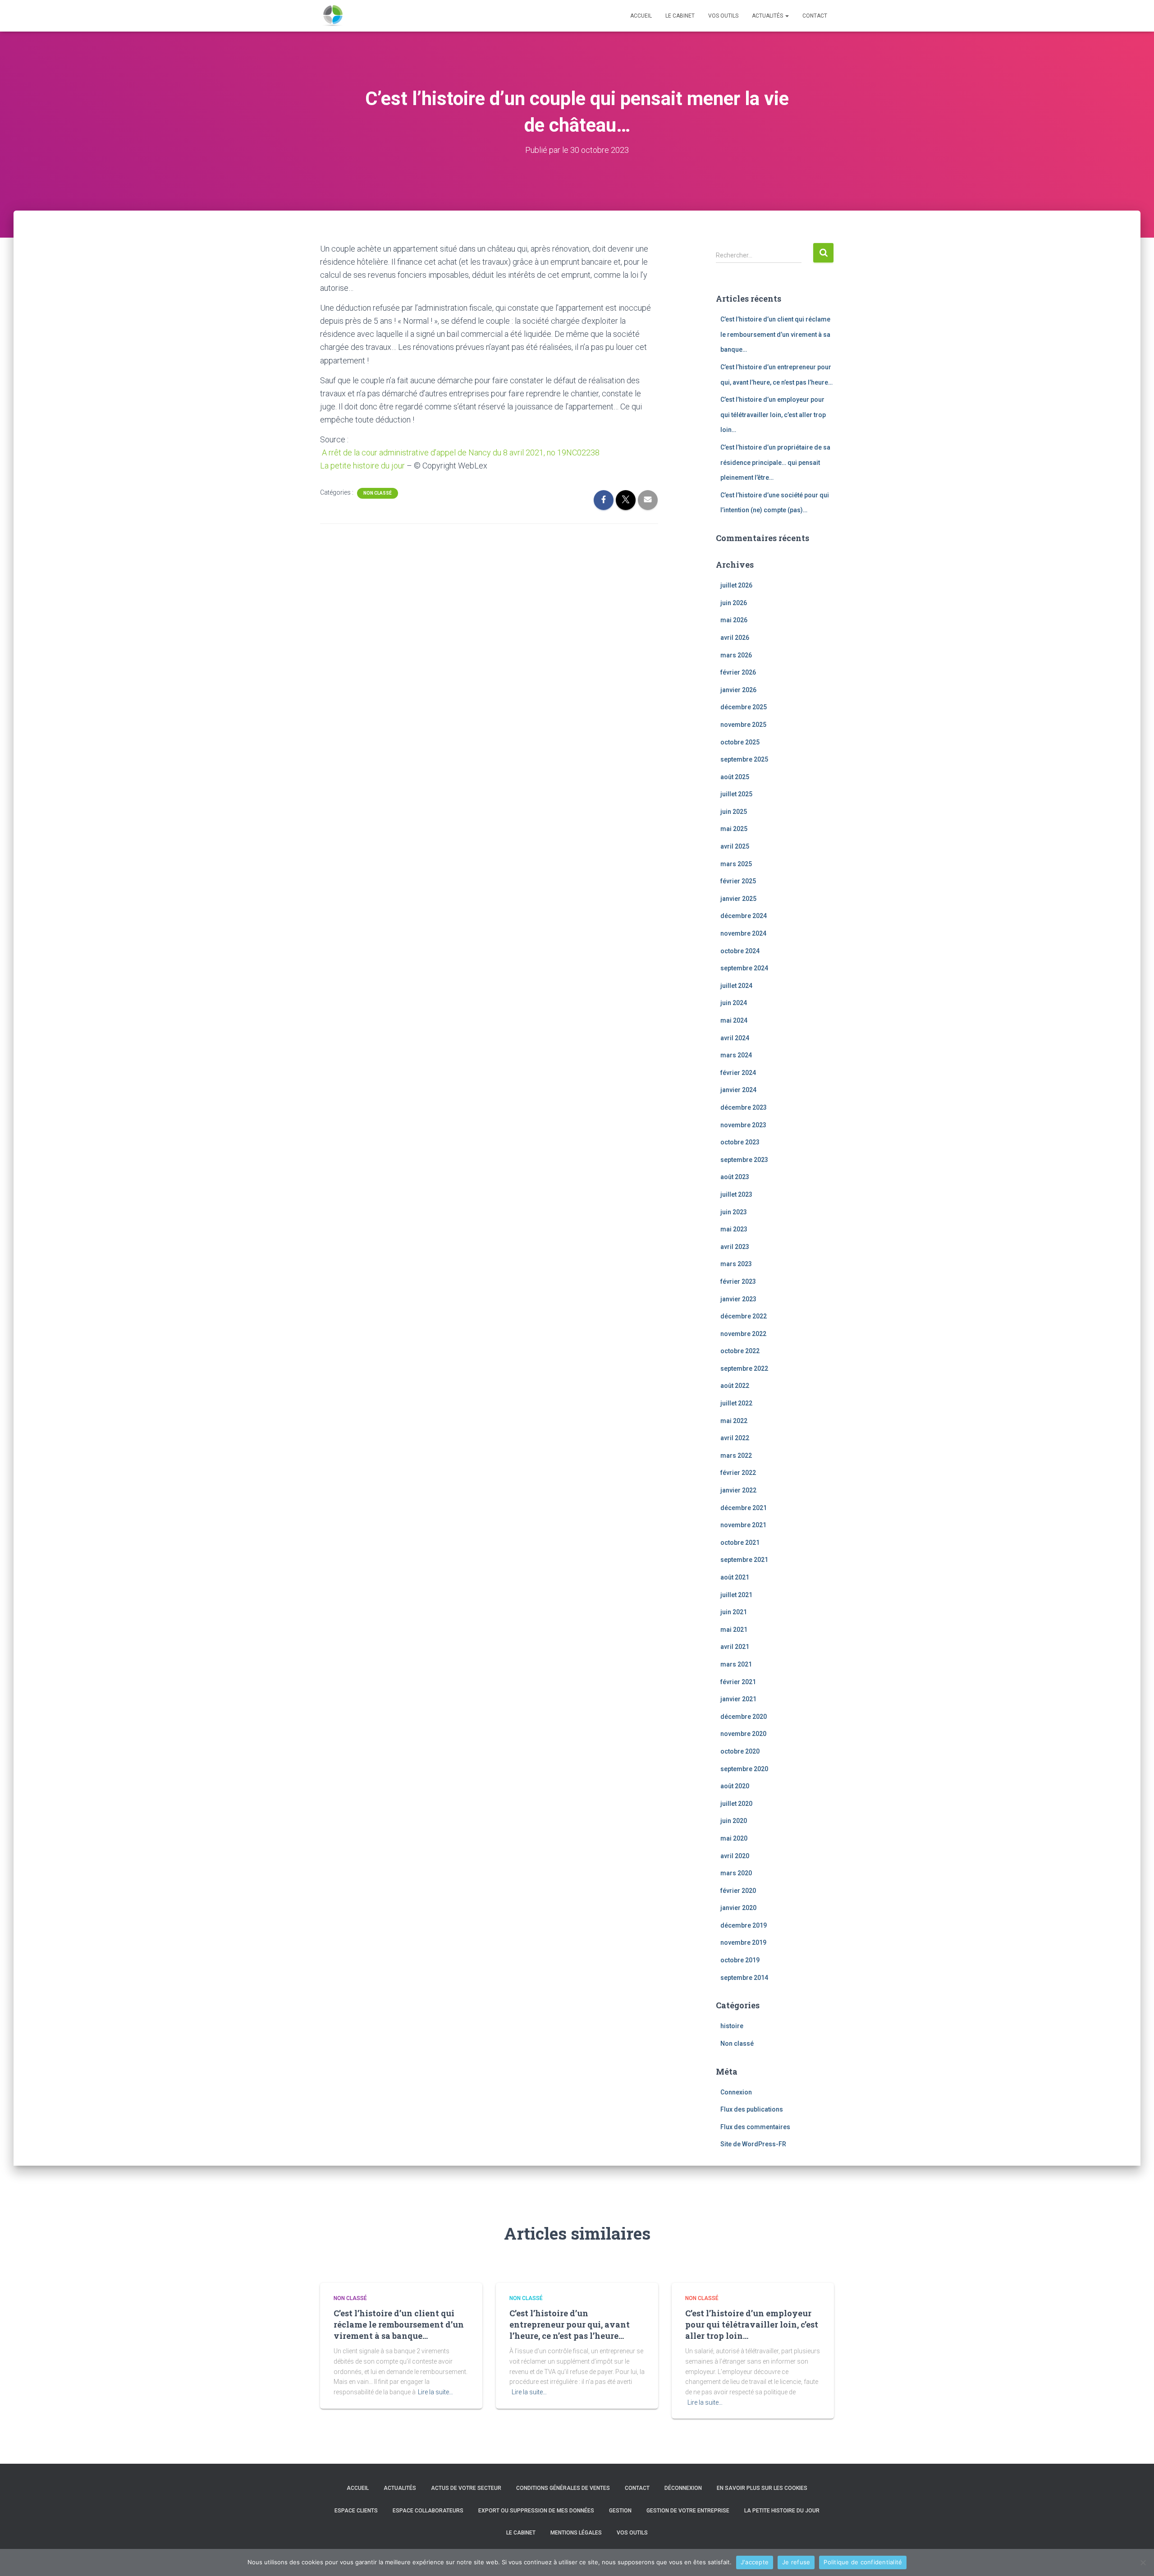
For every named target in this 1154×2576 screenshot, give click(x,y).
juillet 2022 (736, 1403)
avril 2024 (735, 1038)
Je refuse (796, 2562)
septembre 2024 (744, 968)
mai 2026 (734, 620)
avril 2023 (735, 1247)
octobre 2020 (740, 1751)
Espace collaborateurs (428, 2511)
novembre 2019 (743, 1942)
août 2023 (735, 1177)
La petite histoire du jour (362, 466)
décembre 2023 (744, 1107)
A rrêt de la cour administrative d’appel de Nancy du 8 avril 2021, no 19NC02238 (460, 452)
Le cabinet (680, 16)
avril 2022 (735, 1438)
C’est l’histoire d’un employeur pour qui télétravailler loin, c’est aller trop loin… (773, 415)
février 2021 (738, 1682)
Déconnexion (683, 2488)
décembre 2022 (744, 1316)
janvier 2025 (738, 899)
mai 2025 (734, 829)
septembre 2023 (744, 1160)
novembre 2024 (743, 933)
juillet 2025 (736, 794)
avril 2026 (735, 638)
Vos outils (723, 16)
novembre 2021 (743, 1525)
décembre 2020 (744, 1717)
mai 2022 (734, 1421)
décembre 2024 (744, 916)
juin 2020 (734, 1821)
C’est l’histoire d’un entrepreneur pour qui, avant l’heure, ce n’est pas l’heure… (570, 2324)
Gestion (620, 2511)
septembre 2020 (744, 1769)
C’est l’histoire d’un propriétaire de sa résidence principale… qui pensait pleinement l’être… (775, 462)
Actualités (768, 16)
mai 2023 (734, 1229)
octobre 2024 (740, 951)
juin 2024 (734, 1003)
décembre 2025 (744, 707)
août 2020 (735, 1786)
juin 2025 (734, 812)
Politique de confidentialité (863, 2562)
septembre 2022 (744, 1368)
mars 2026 (736, 655)
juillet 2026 (736, 585)
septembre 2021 (744, 1560)
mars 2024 (736, 1055)
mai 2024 (734, 1020)
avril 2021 (735, 1647)
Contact (815, 16)
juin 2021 (734, 1612)
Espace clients (356, 2511)
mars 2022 (736, 1456)
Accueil (641, 16)
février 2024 (738, 1073)
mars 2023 (736, 1264)
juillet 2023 (736, 1194)
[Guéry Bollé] (333, 16)
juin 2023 (734, 1212)
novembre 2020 (743, 1734)
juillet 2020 (736, 1804)
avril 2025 (735, 846)
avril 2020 (735, 1856)
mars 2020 (736, 1873)
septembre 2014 (744, 1978)
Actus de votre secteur (466, 2488)
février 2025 (738, 881)
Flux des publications (752, 2109)
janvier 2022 (738, 1490)
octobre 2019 (740, 1960)
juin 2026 (734, 603)
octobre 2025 (740, 742)
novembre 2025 (743, 725)
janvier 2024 (738, 1090)
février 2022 (738, 1473)
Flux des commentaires (755, 2127)
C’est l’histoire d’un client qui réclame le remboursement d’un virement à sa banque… (775, 334)
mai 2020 (734, 1838)
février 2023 (738, 1281)
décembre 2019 (744, 1925)
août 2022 (735, 1386)
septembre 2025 (744, 759)
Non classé (378, 493)
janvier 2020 (738, 1908)
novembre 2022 (743, 1334)
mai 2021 (734, 1630)
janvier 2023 (738, 1299)
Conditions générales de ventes (563, 2488)
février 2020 (738, 1891)
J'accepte (755, 2562)
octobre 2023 (740, 1142)
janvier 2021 (738, 1699)
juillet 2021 (736, 1595)
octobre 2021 (740, 1543)
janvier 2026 (738, 690)
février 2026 (738, 672)
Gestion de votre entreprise (688, 2511)
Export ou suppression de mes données (536, 2511)
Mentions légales (576, 2533)
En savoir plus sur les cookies (762, 2488)
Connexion (736, 2092)
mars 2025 (736, 864)
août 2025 (735, 777)
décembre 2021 (744, 1508)
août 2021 (735, 1577)
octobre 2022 (740, 1351)
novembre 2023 (743, 1125)
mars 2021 (736, 1664)
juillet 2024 (736, 986)
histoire (732, 2026)
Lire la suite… (435, 2392)
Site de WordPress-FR (753, 2144)
